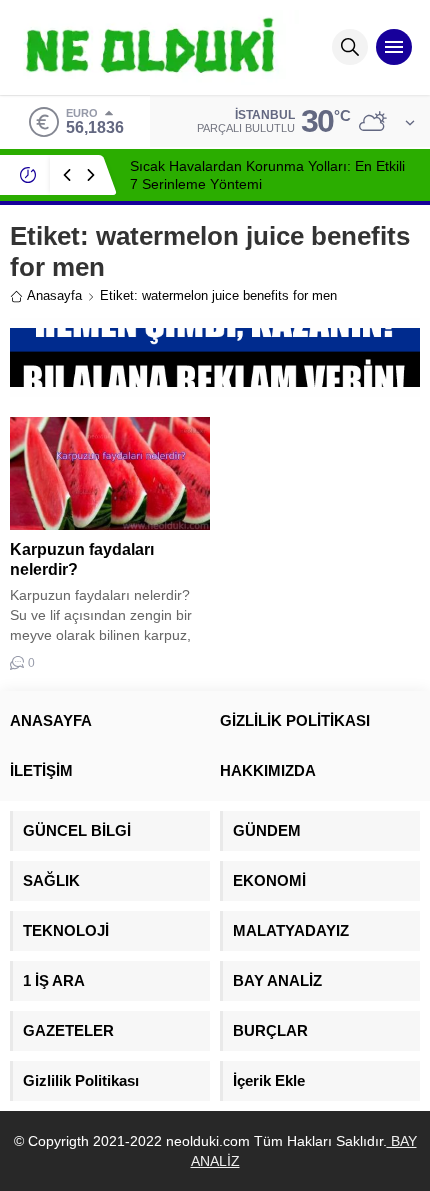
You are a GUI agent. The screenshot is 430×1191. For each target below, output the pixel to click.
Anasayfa (54, 295)
